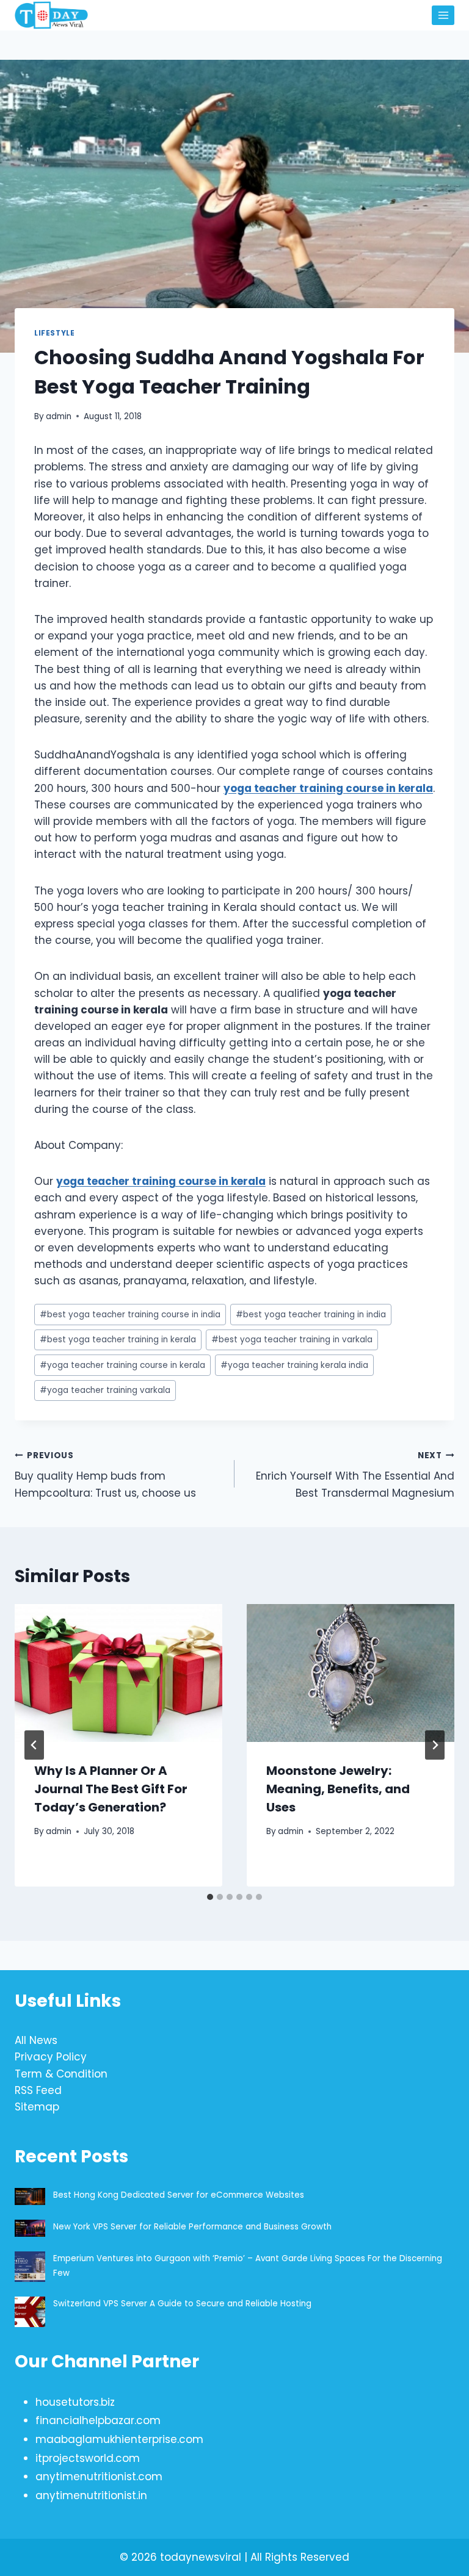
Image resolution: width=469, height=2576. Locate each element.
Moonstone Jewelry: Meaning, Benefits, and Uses (338, 1789)
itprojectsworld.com (88, 2458)
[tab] (210, 1897)
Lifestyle (54, 333)
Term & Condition (61, 2074)
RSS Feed (38, 2090)
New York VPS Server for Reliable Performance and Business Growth (192, 2227)
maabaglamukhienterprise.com (119, 2439)
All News (36, 2040)
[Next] (435, 1745)
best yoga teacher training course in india (130, 1315)
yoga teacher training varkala (105, 1390)
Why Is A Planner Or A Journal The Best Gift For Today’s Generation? (111, 1789)
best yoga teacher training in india (311, 1315)
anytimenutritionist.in (91, 2495)
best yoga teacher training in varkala (292, 1340)
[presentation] (118, 1673)
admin (59, 416)
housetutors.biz (75, 2402)
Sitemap (37, 2107)
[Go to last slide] (34, 1745)
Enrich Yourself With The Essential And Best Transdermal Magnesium (355, 1475)
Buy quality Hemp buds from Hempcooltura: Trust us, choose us (105, 1475)
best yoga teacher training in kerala (118, 1340)
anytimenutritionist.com (99, 2477)
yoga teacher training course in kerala (122, 1365)
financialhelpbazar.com (98, 2420)
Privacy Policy (51, 2057)
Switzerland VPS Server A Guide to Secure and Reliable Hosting (182, 2304)
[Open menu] (443, 15)
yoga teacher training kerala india (294, 1365)
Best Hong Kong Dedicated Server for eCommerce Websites (180, 2195)
